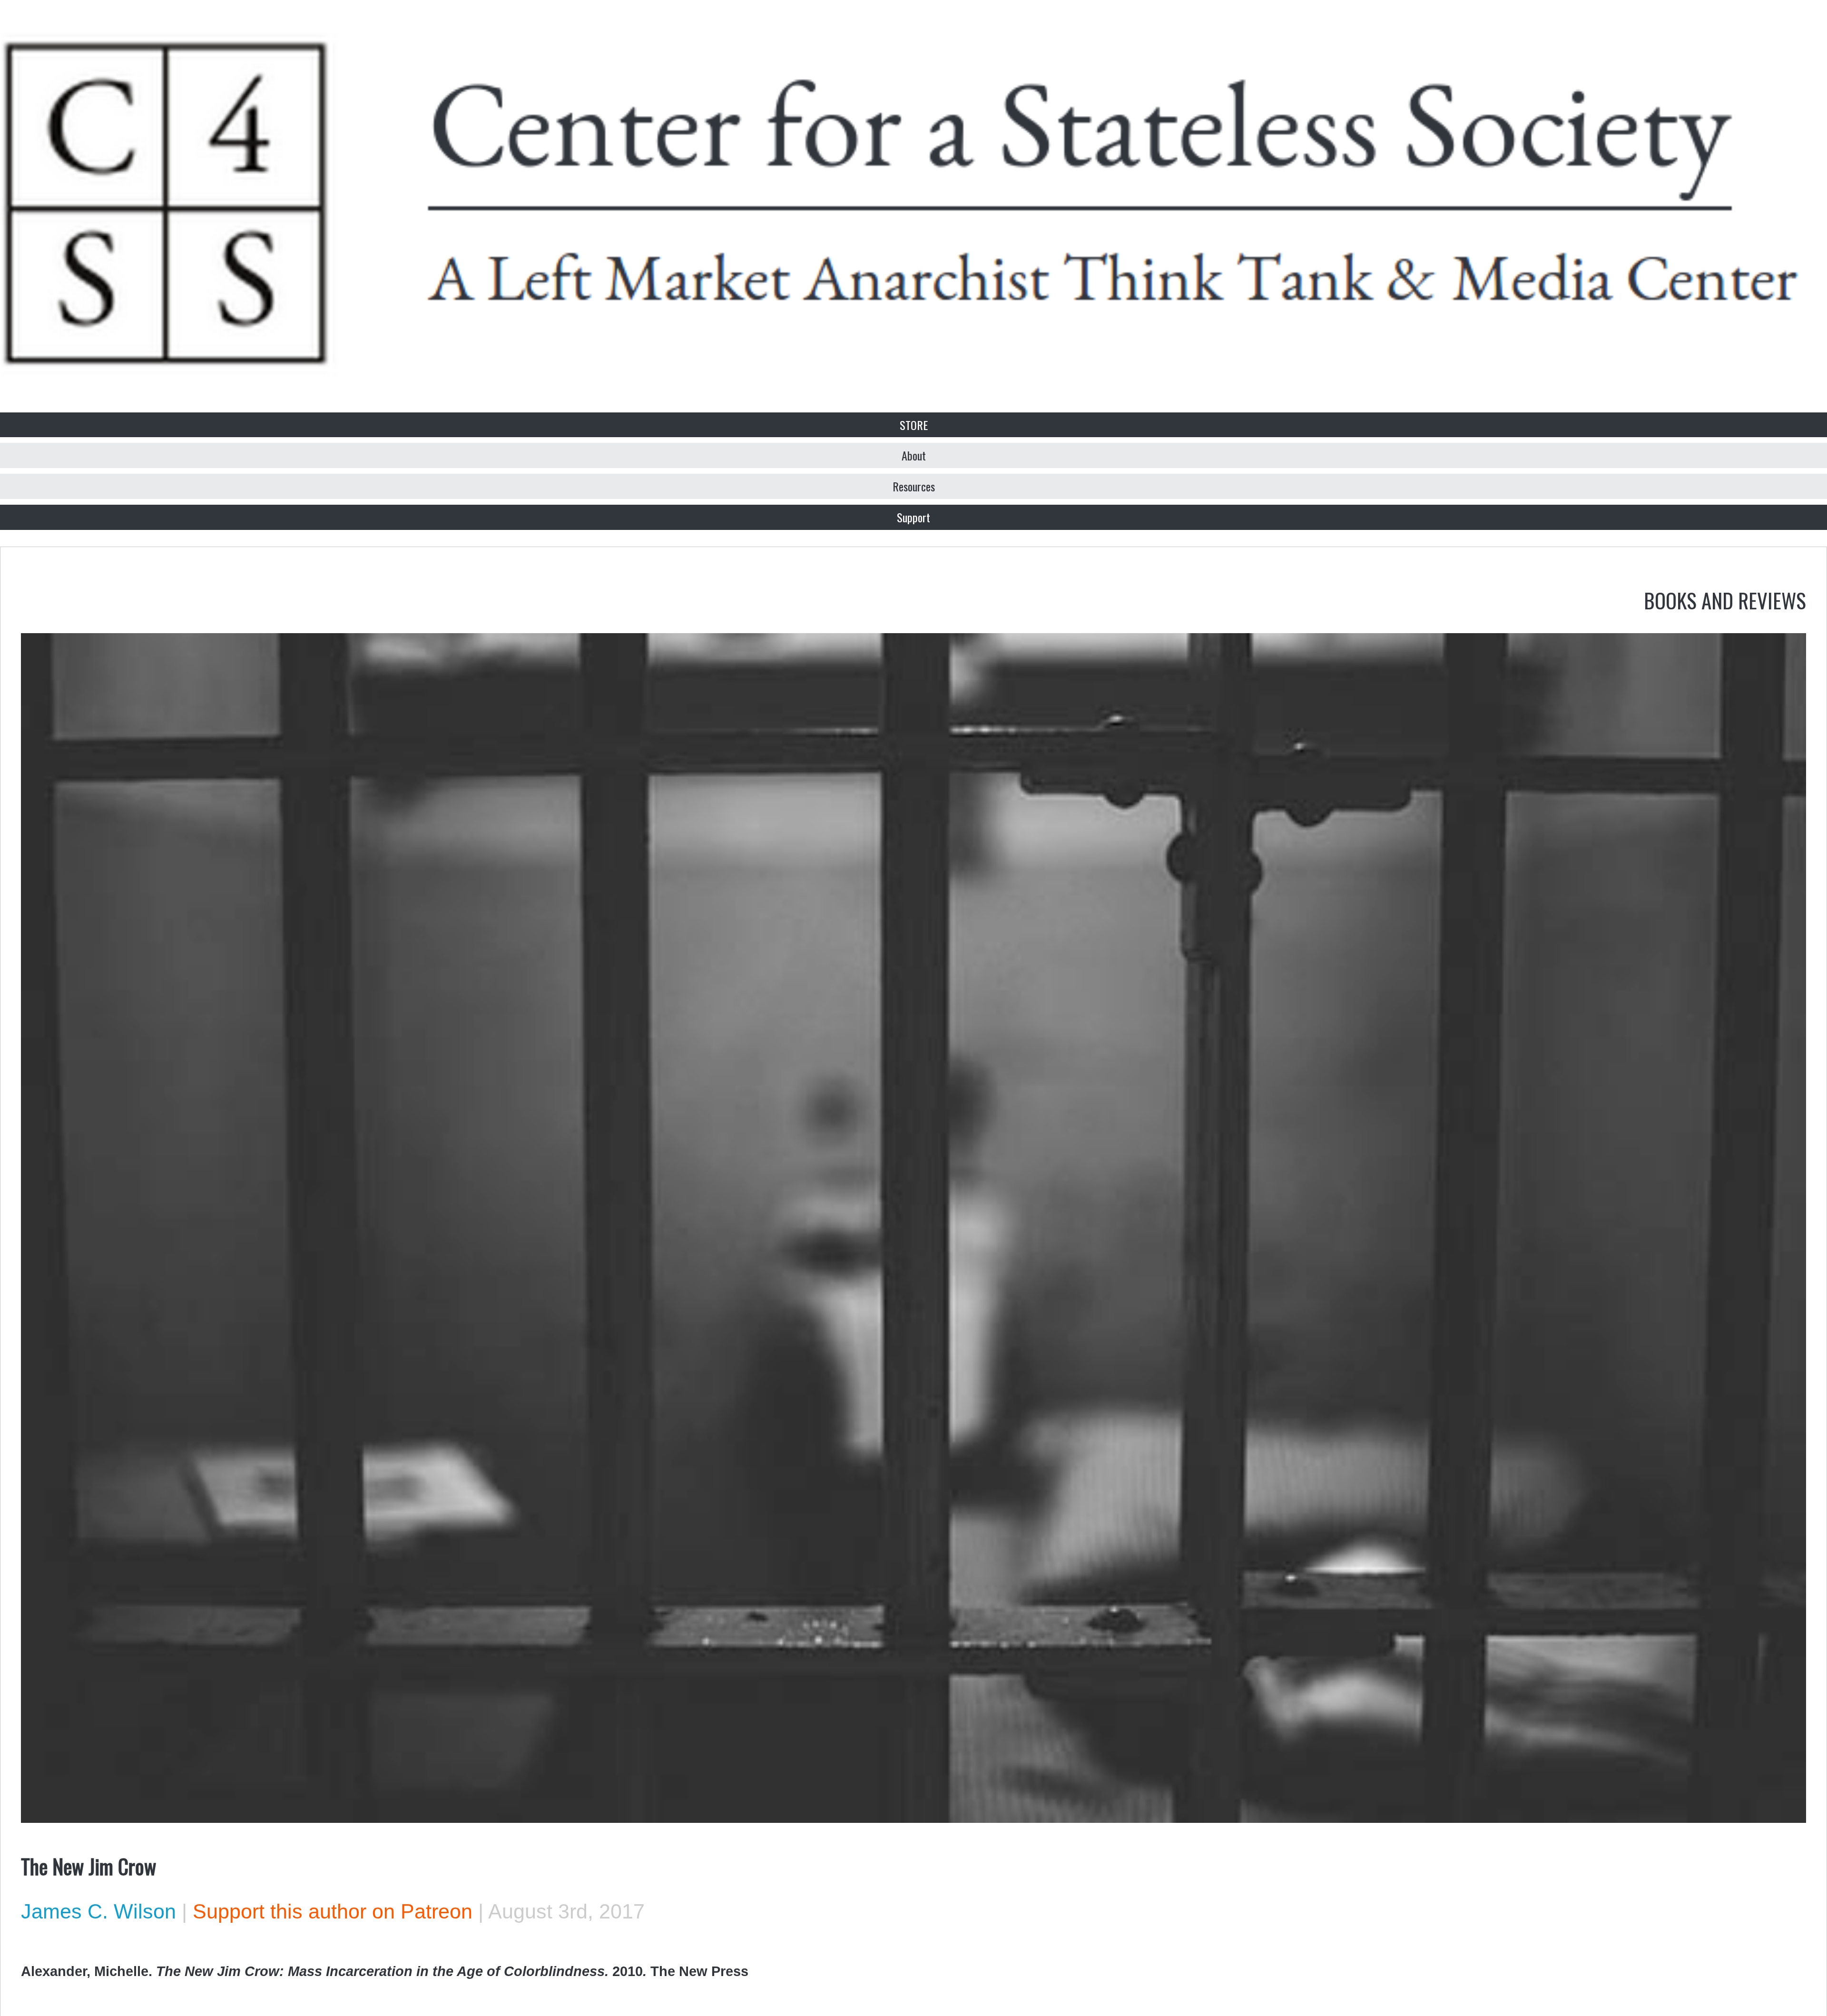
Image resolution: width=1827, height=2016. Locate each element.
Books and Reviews (1725, 600)
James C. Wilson (98, 1911)
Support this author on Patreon (333, 1911)
